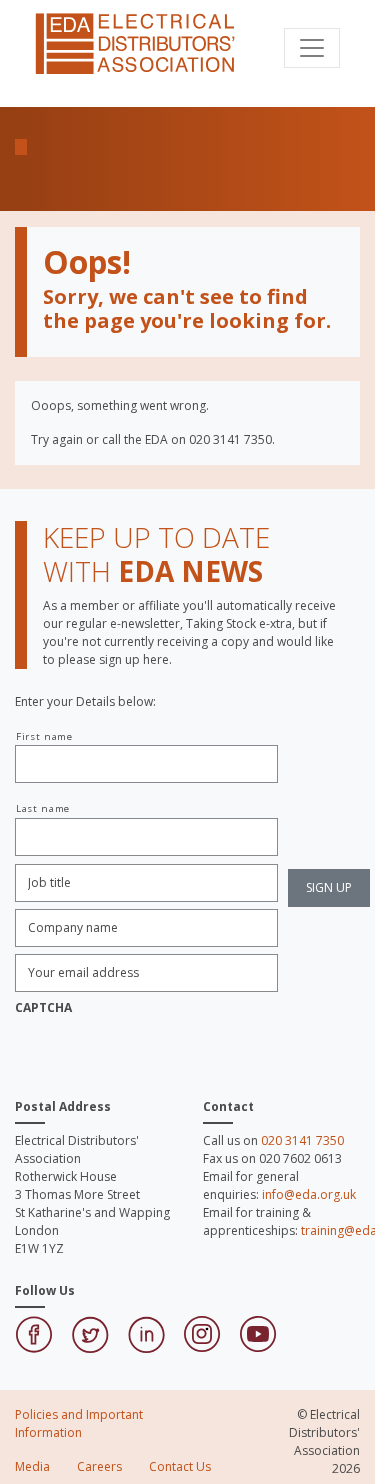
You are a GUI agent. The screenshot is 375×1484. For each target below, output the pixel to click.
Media (32, 1466)
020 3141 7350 (302, 1140)
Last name (43, 808)
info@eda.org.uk (309, 1194)
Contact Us (180, 1466)
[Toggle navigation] (312, 48)
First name (44, 736)
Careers (99, 1466)
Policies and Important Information (79, 1423)
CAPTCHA (43, 1008)
